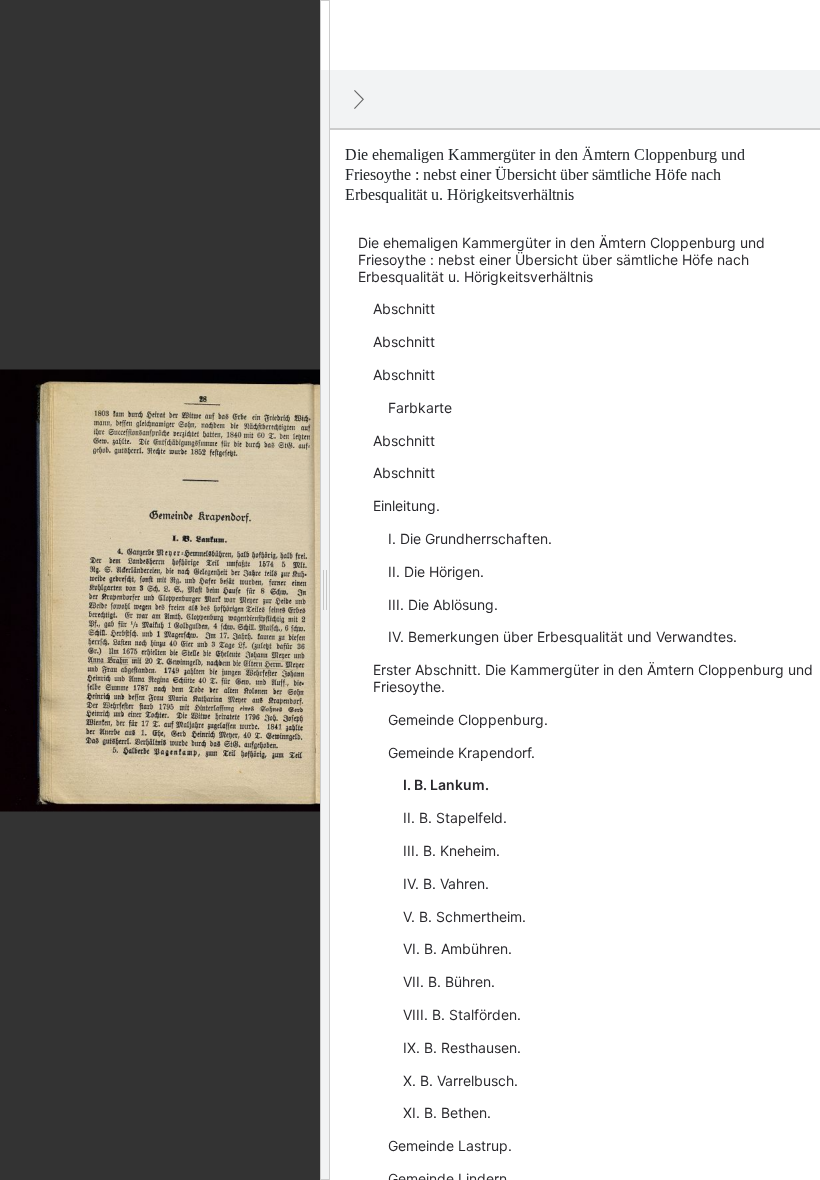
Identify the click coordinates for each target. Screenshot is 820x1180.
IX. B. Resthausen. (462, 1047)
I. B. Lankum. (446, 784)
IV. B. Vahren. (446, 883)
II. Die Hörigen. (436, 571)
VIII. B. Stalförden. (462, 1014)
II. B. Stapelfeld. (455, 817)
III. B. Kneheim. (451, 850)
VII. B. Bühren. (449, 981)
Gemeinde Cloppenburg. (468, 719)
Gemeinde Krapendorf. (461, 752)
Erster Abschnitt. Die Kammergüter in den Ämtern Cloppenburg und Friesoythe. (593, 678)
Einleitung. (406, 505)
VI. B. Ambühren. (457, 948)
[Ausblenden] (359, 99)
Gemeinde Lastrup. (450, 1145)
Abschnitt (404, 308)
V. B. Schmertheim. (464, 916)
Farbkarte (420, 407)
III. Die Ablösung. (443, 604)
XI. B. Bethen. (447, 1112)
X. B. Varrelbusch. (460, 1080)
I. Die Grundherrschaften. (470, 538)
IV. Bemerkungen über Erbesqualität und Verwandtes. (562, 636)
